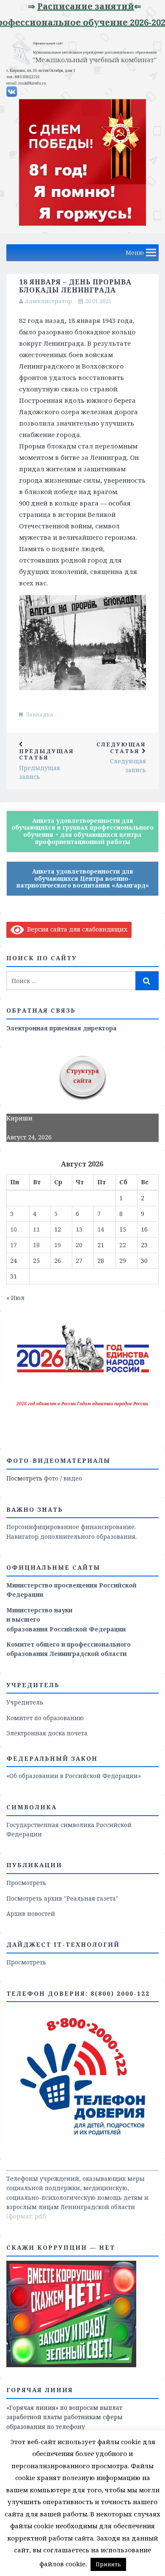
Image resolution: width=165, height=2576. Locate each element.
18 (36, 1245)
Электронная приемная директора (62, 1028)
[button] (135, 253)
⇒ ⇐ (102, 6)
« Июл (15, 1298)
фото (51, 1478)
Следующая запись (121, 757)
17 (14, 1245)
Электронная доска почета (47, 1733)
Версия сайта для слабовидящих (76, 929)
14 (101, 1229)
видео (73, 1478)
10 (14, 1229)
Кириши (19, 1118)
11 (36, 1229)
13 (79, 1229)
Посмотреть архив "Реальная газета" (62, 1898)
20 (79, 1245)
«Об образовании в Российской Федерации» (74, 1776)
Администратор (48, 301)
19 (58, 1245)
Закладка (40, 714)
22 (123, 1245)
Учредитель (25, 1702)
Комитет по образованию (45, 1718)
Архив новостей (31, 1914)
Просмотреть (26, 1883)
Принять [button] (108, 2564)
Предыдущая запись (47, 764)
